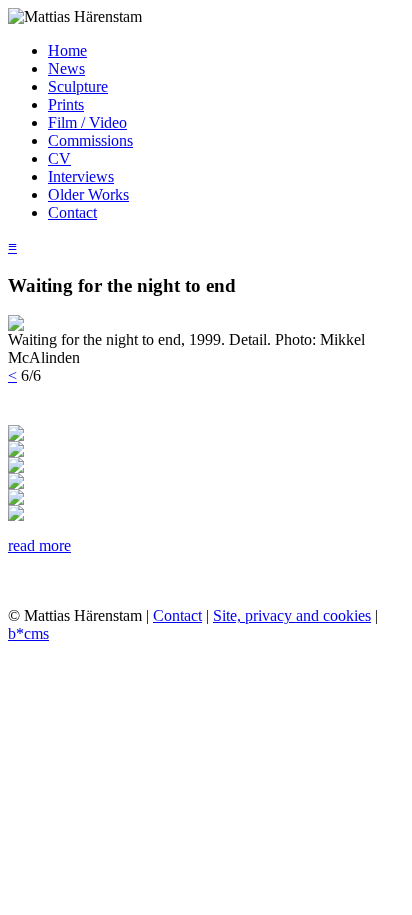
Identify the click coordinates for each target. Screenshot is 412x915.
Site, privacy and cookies (292, 615)
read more (39, 545)
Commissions (90, 140)
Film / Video (87, 122)
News (66, 68)
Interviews (81, 176)
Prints (66, 104)
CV (59, 158)
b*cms (28, 633)
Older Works (88, 194)
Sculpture (78, 86)
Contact (72, 212)
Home (67, 50)
